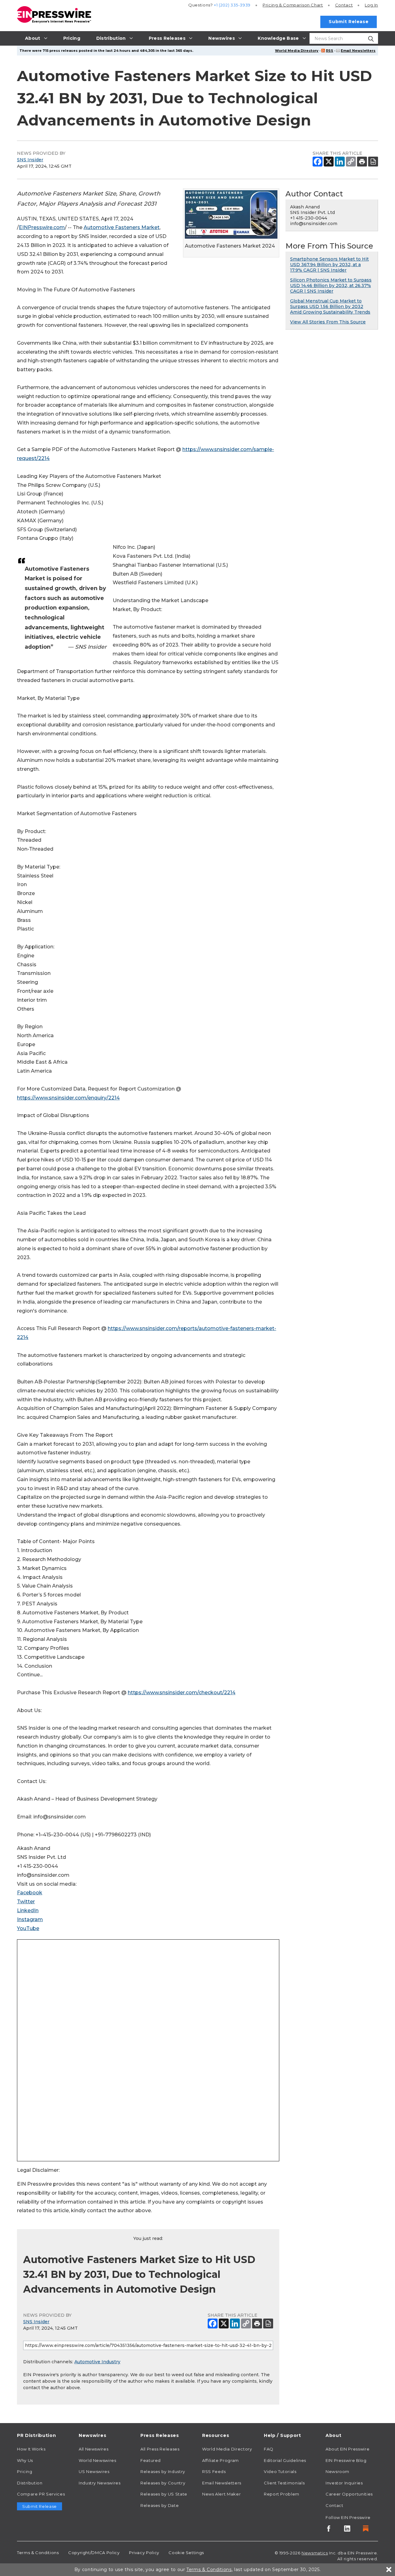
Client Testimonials (284, 2483)
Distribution (30, 2483)
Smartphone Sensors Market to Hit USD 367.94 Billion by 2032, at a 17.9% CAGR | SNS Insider (329, 265)
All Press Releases (160, 2449)
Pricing (293, 5)
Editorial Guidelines (285, 2460)
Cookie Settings (186, 2553)
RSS (330, 51)
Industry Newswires (100, 2483)
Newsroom (337, 2471)
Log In (371, 5)
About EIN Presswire (347, 2449)
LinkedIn (28, 1910)
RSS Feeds (214, 2471)
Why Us (25, 2460)
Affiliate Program (220, 2460)
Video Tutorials (280, 2471)
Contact (344, 5)
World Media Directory (297, 51)
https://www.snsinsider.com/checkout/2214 (182, 1693)
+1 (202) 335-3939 (232, 5)
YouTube (28, 1928)
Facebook (30, 1893)
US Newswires (94, 2471)
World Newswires (98, 2460)
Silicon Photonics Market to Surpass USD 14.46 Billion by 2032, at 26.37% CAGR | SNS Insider (331, 286)
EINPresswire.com (42, 227)
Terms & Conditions (38, 2553)
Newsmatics (315, 2553)
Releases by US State (164, 2494)
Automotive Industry (97, 2362)
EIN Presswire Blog (346, 2460)
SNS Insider (30, 160)
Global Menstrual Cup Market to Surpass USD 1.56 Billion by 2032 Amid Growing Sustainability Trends (330, 306)
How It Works (31, 2449)
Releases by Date (160, 2505)
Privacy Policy (144, 2553)
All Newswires (94, 2449)
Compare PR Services (41, 2494)
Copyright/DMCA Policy (94, 2553)
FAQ (269, 2449)
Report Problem (282, 2494)
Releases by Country (163, 2483)
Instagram (30, 1919)
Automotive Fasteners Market (122, 227)
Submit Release (349, 22)
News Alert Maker (221, 2494)
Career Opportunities (349, 2494)
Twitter (26, 1902)
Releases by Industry (163, 2471)
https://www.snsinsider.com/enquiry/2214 (68, 1098)
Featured (151, 2460)
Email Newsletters (358, 51)
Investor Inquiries (344, 2483)
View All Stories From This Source (328, 322)
